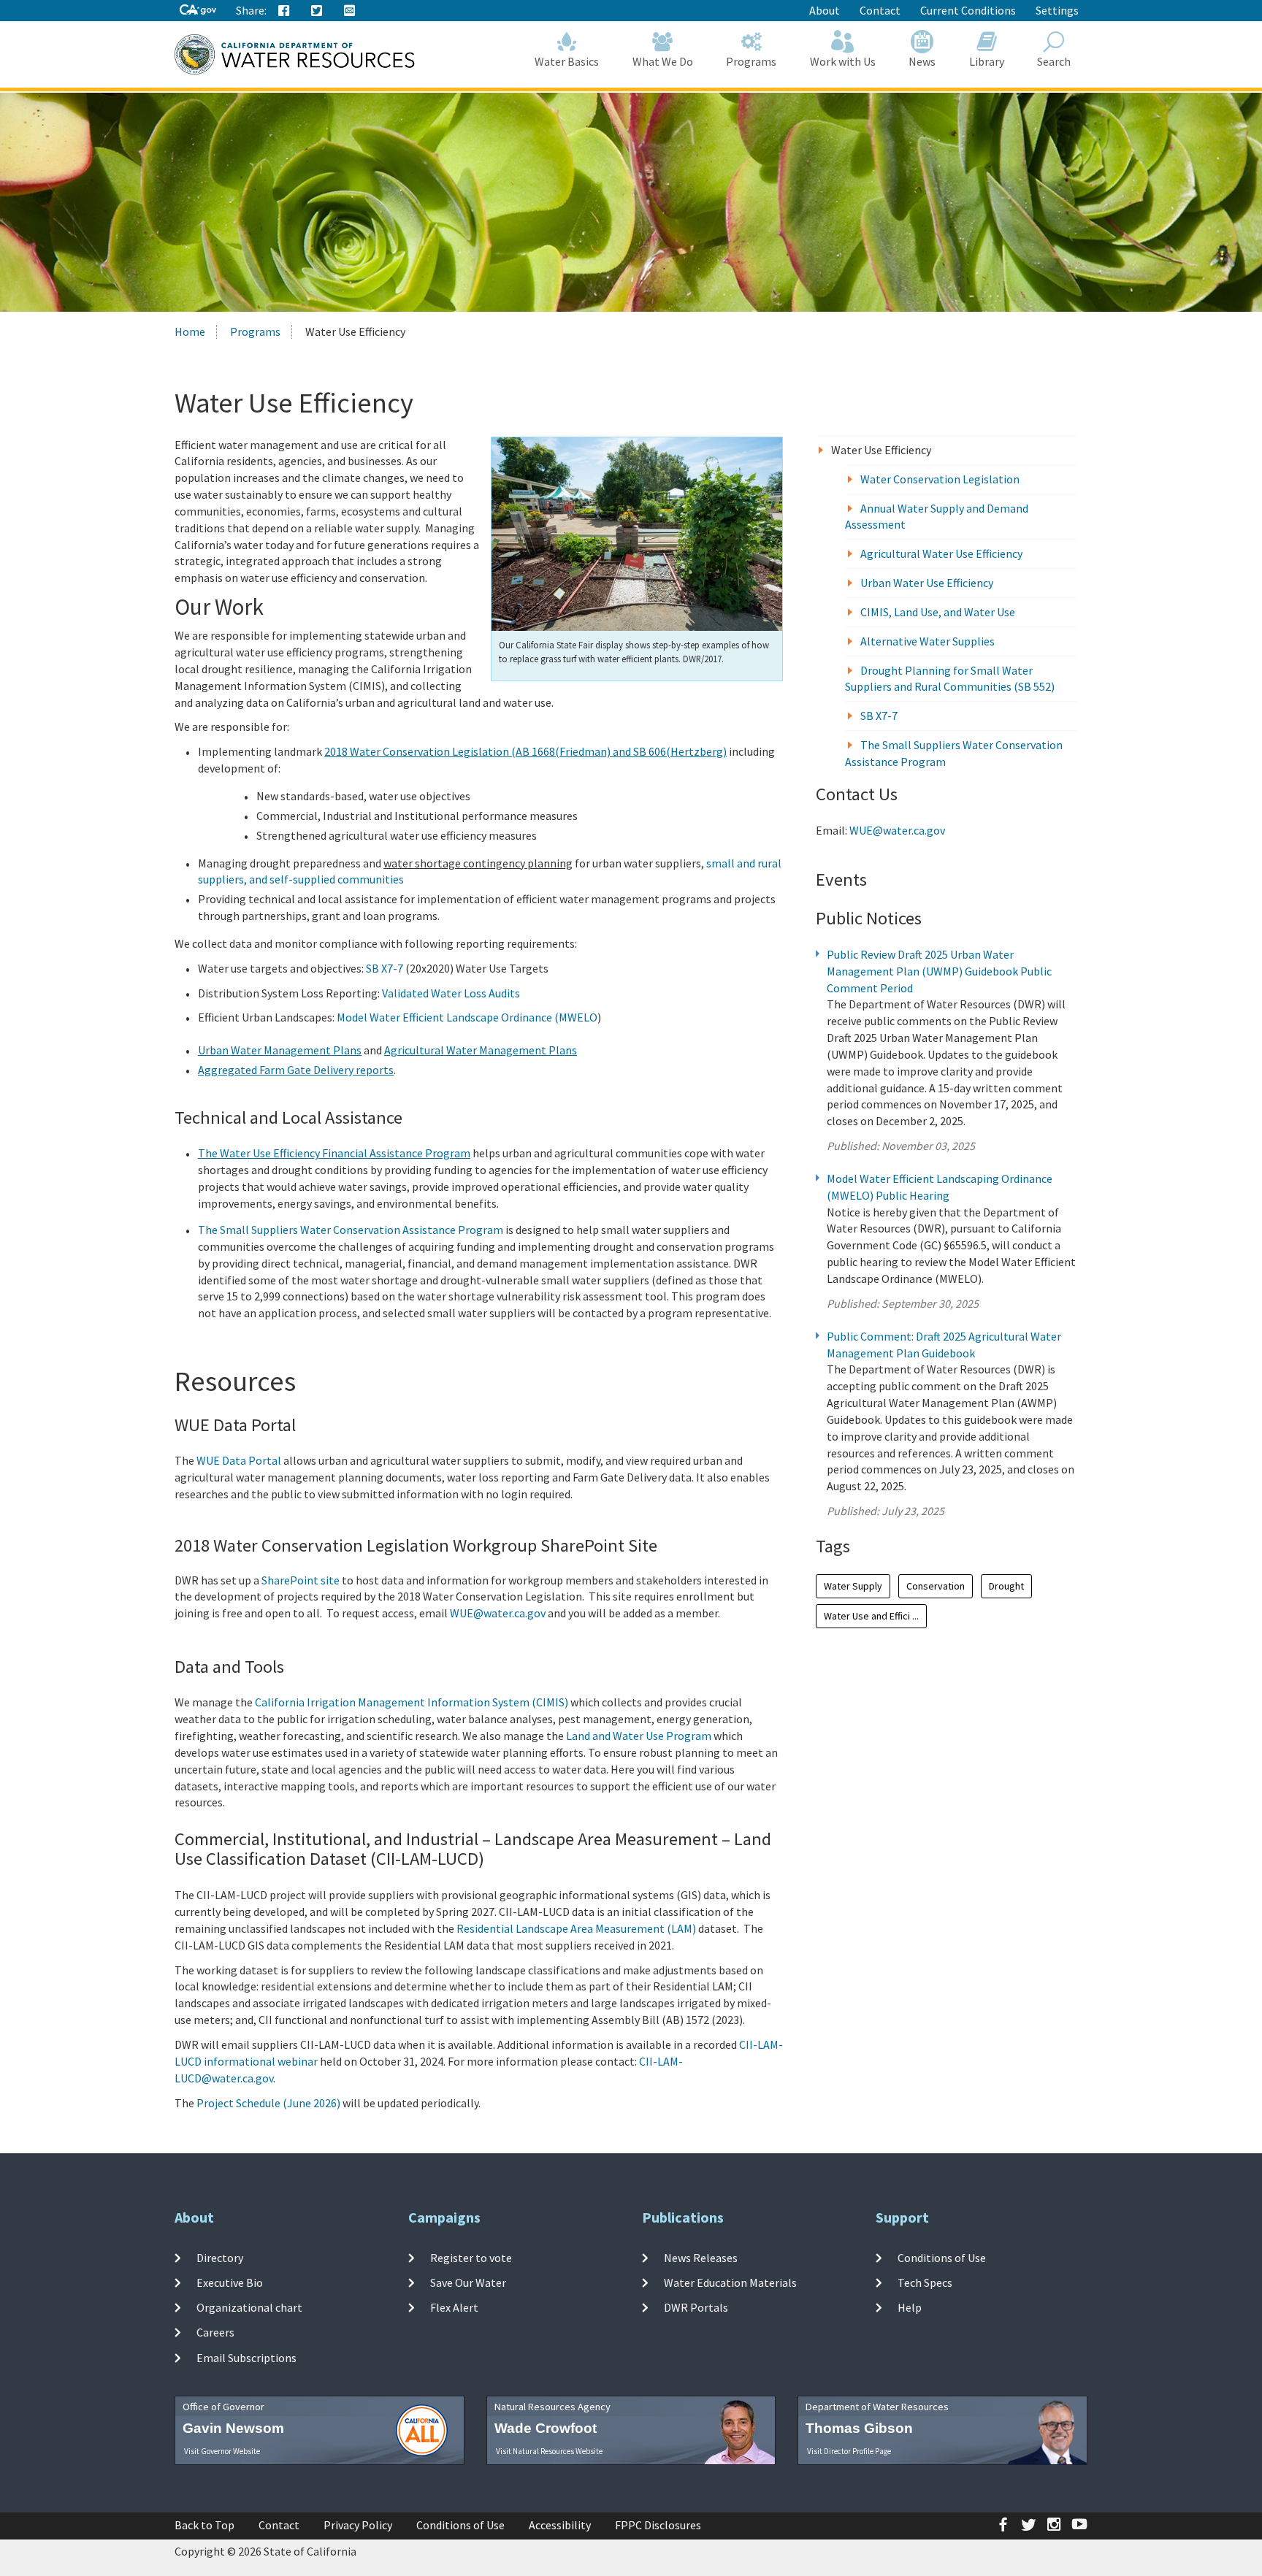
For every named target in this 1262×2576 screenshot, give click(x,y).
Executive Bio (230, 2282)
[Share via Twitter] (317, 11)
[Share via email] (350, 11)
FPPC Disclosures (658, 2525)
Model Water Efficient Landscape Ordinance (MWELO (467, 1017)
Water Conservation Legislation (940, 479)
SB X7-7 (385, 968)
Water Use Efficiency (881, 450)
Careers (215, 2332)
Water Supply (853, 1586)
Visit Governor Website (222, 2451)
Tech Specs (925, 2282)
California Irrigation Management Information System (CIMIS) (412, 1702)
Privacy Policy (358, 2525)
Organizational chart (249, 2307)
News (922, 61)
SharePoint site (301, 1580)
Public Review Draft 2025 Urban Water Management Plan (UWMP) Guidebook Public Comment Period (939, 971)
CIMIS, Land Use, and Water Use (938, 612)
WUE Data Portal (239, 1460)
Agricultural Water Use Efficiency (941, 553)
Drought (1006, 1586)
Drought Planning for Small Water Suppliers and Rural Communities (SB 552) (950, 679)
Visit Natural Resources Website (549, 2451)
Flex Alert (454, 2307)
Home (190, 331)
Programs (751, 61)
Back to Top (204, 2525)
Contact (880, 10)
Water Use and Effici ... (871, 1616)
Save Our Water (468, 2282)
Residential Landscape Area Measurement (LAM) (576, 1928)
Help (910, 2307)
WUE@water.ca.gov (498, 1613)
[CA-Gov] (198, 11)
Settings (1057, 10)
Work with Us (843, 61)
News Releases (701, 2257)
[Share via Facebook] (284, 11)
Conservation (936, 1586)
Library (987, 61)
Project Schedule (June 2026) (268, 2103)
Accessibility (560, 2525)
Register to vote (471, 2257)
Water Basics (567, 61)
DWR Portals (696, 2307)
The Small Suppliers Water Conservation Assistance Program (351, 1230)
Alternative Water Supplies (928, 641)
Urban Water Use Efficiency (927, 583)
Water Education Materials (730, 2282)
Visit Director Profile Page (849, 2451)
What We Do (663, 61)
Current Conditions (968, 10)
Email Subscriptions (246, 2357)
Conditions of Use (942, 2257)
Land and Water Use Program (639, 1736)
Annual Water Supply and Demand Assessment (937, 517)
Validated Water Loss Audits (451, 993)
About (825, 10)
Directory (220, 2257)
